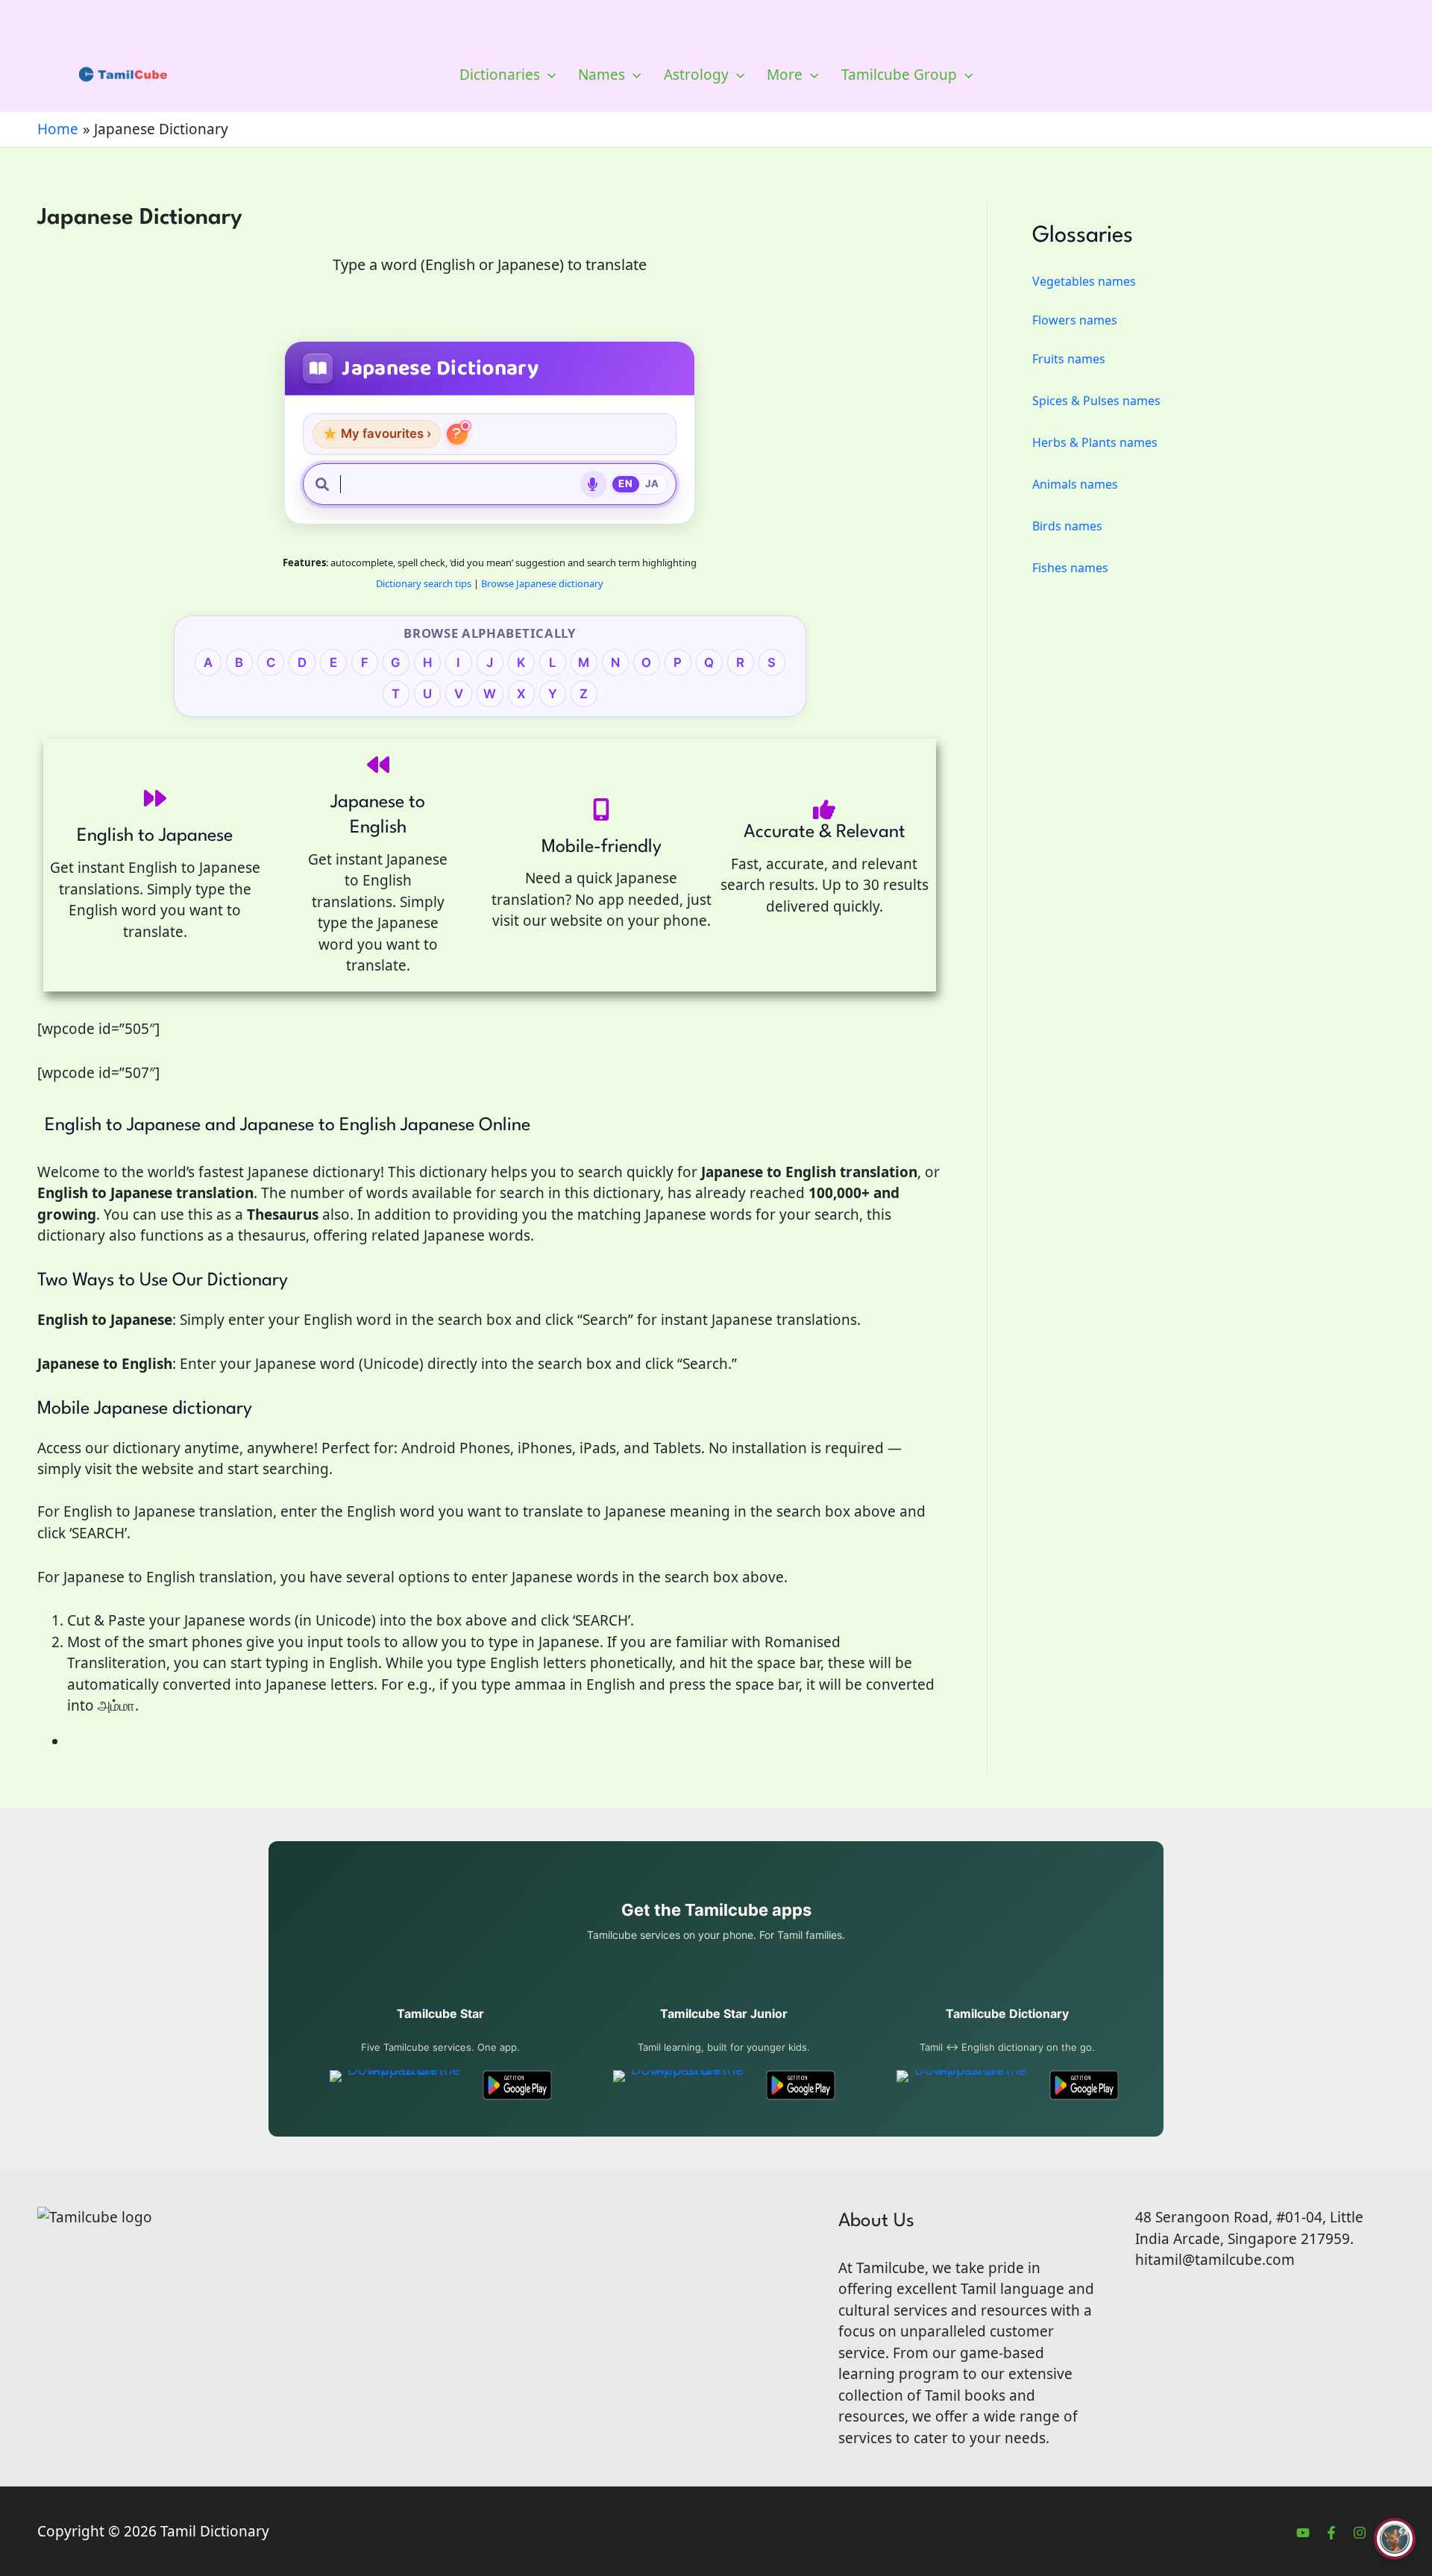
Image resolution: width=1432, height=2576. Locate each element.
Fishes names (1070, 568)
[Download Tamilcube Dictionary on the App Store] (965, 2085)
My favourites (377, 434)
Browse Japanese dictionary (542, 583)
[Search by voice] (594, 484)
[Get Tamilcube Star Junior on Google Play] (801, 2085)
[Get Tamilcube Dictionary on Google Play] (1084, 2085)
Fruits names (1069, 359)
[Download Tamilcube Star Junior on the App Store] (681, 2085)
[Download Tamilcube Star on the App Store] (398, 2085)
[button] (548, 75)
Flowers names (1075, 320)
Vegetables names (1084, 281)
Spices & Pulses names (1096, 401)
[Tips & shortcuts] (457, 434)
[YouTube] (1303, 2533)
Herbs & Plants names (1095, 442)
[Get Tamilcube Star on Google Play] (517, 2085)
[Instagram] (1360, 2533)
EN (625, 483)
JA (652, 483)
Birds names (1067, 526)
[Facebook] (1331, 2533)
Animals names (1075, 484)
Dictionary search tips (424, 583)
